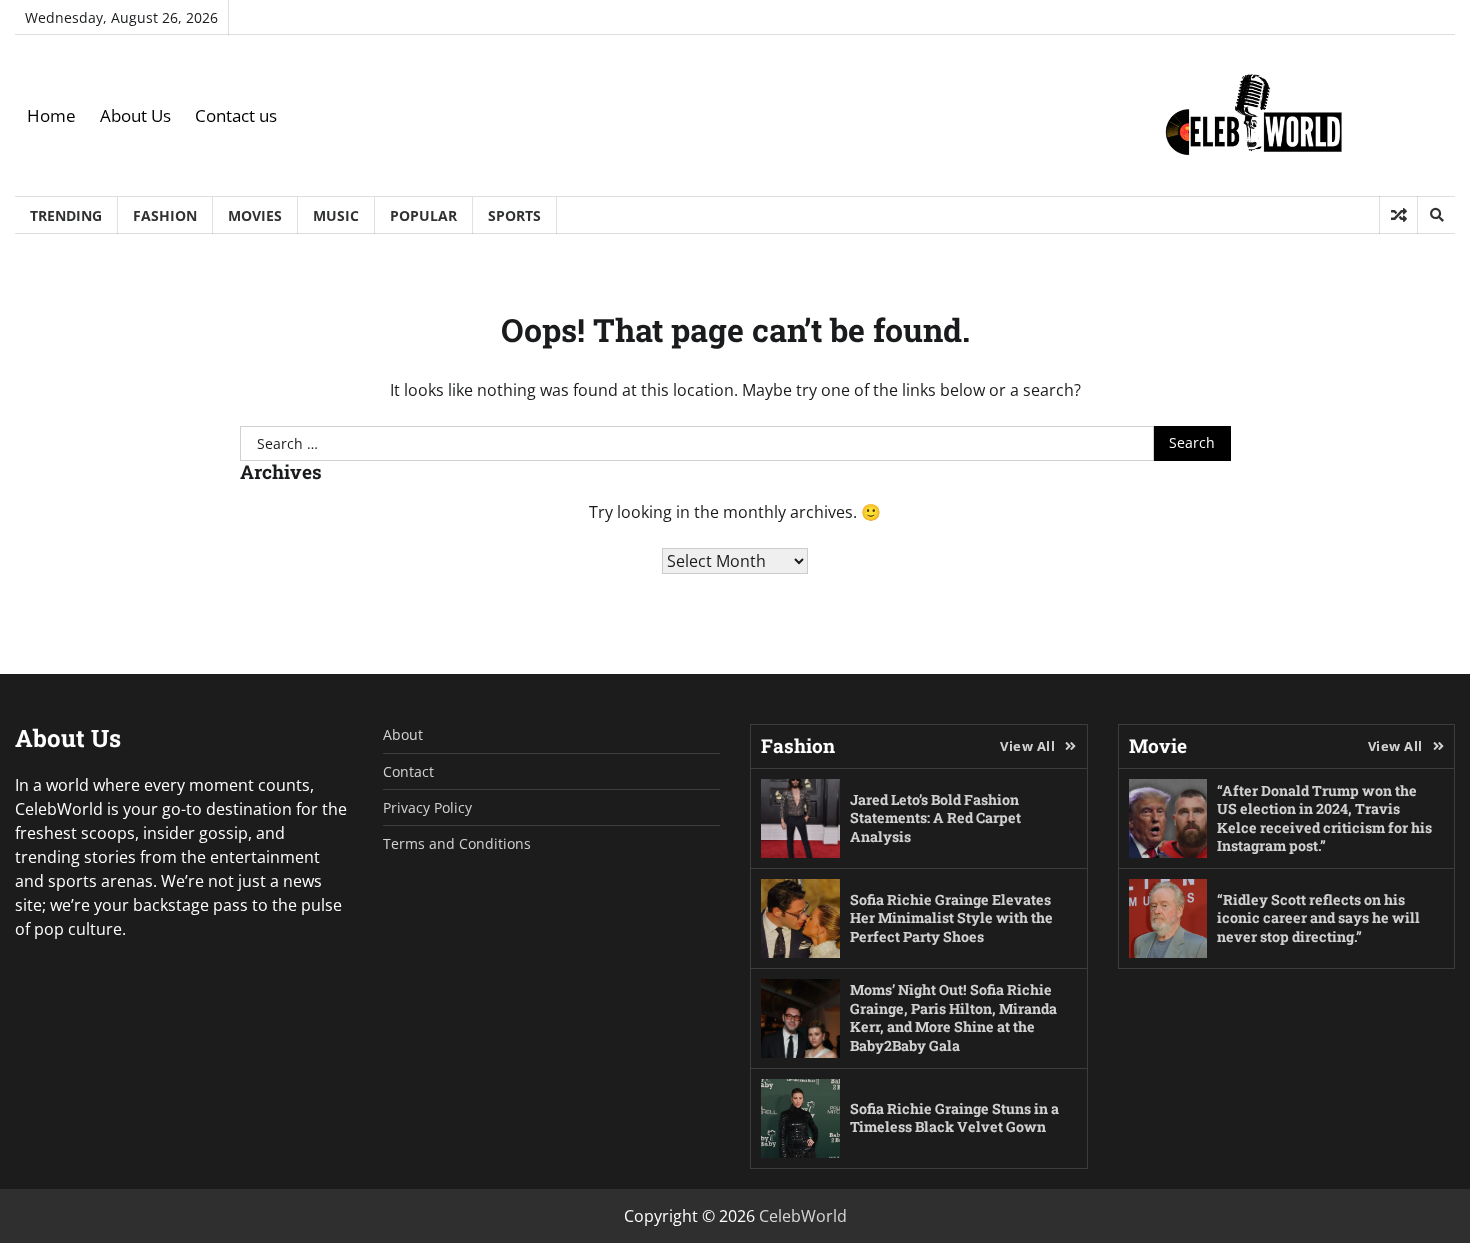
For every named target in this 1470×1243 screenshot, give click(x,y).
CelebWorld (803, 1216)
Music (336, 215)
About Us (135, 115)
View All (1027, 746)
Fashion (165, 215)
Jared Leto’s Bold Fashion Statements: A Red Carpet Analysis (935, 818)
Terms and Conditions (457, 843)
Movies (255, 215)
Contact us (236, 115)
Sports (514, 215)
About (403, 734)
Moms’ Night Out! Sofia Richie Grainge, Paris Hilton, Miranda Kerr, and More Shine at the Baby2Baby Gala (953, 1017)
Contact (408, 771)
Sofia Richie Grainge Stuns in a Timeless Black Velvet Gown (954, 1118)
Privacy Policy (427, 807)
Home (51, 115)
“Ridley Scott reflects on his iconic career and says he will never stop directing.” (1318, 918)
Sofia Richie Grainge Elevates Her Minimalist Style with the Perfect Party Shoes (951, 918)
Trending (66, 215)
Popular (423, 215)
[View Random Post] (1398, 215)
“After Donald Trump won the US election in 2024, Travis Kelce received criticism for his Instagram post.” (1324, 818)
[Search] (1436, 215)
